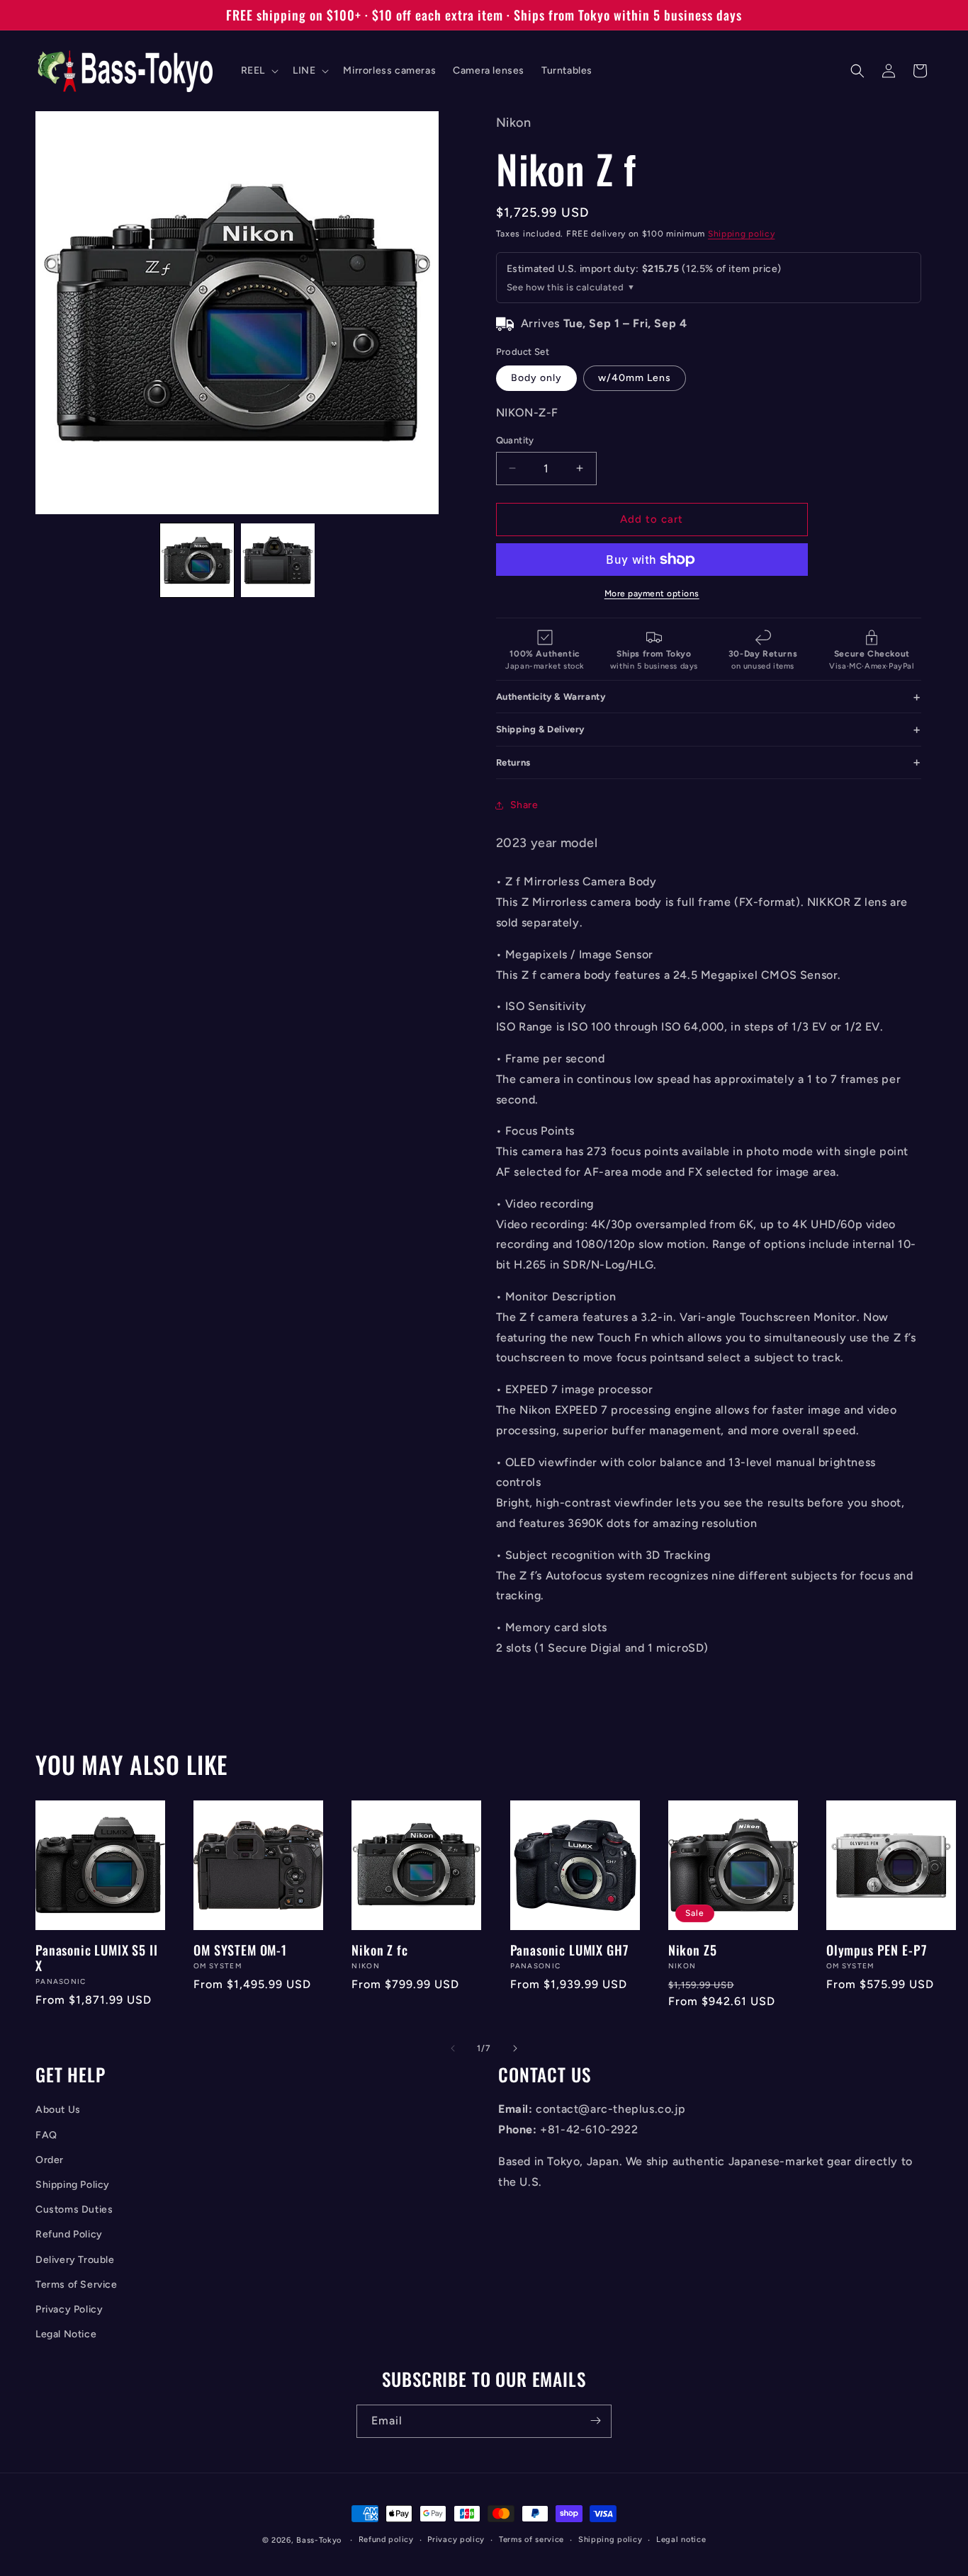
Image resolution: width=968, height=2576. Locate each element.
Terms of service (531, 2540)
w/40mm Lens (635, 378)
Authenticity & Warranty (551, 697)
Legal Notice (66, 2335)
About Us (58, 2110)
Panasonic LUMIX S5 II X (97, 1958)
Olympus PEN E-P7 (877, 1950)
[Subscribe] (595, 2421)
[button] (258, 71)
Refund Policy (69, 2235)
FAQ (46, 2135)
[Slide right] (515, 2048)
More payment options (652, 594)
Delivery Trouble (75, 2260)
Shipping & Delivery (540, 729)
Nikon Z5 (693, 1950)
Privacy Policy (69, 2309)
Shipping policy (742, 234)
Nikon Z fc (379, 1950)
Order (50, 2160)
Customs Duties (74, 2210)
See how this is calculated (565, 287)
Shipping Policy (73, 2185)
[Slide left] (453, 2048)
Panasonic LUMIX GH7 (570, 1950)
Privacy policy (456, 2540)
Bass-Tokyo (319, 2540)
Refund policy (386, 2540)
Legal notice (681, 2540)
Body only (536, 378)
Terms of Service (77, 2285)
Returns (513, 762)
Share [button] (524, 805)
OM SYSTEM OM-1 (240, 1950)
